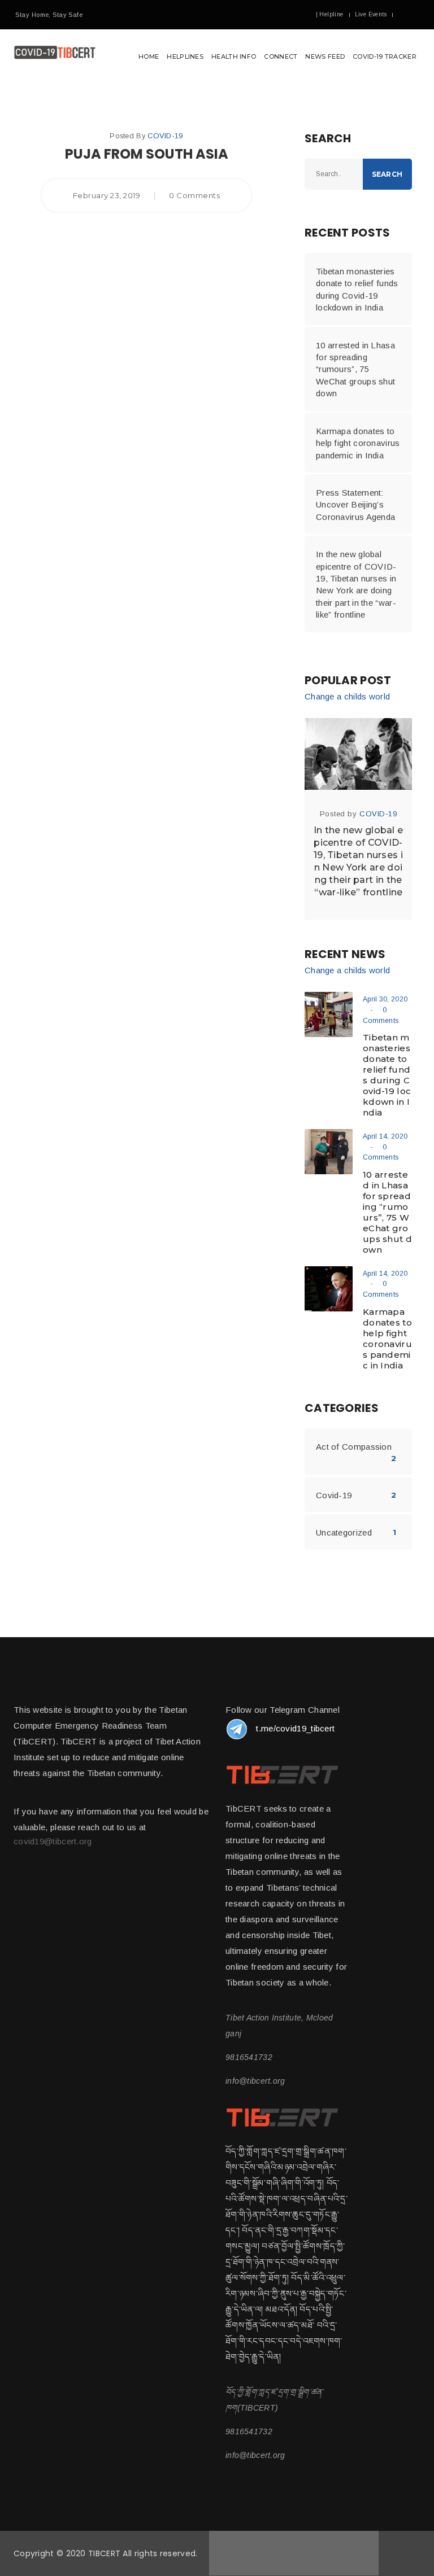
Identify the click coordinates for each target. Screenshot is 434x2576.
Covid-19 (334, 1495)
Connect (281, 56)
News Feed (325, 56)
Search (387, 174)
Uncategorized (344, 1532)
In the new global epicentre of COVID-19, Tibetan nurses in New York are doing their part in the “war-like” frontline (356, 584)
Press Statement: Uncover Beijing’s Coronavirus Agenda (355, 505)
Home (149, 56)
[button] (217, 57)
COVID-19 (165, 136)
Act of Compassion (354, 1447)
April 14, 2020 (385, 1136)
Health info (234, 56)
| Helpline (330, 14)
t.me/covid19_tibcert (295, 1728)
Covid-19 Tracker (385, 56)
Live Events (371, 14)
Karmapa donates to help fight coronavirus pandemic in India (358, 443)
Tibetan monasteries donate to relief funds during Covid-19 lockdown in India (357, 289)
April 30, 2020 (385, 999)
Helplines (185, 56)
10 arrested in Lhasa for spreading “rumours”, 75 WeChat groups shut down (355, 369)
